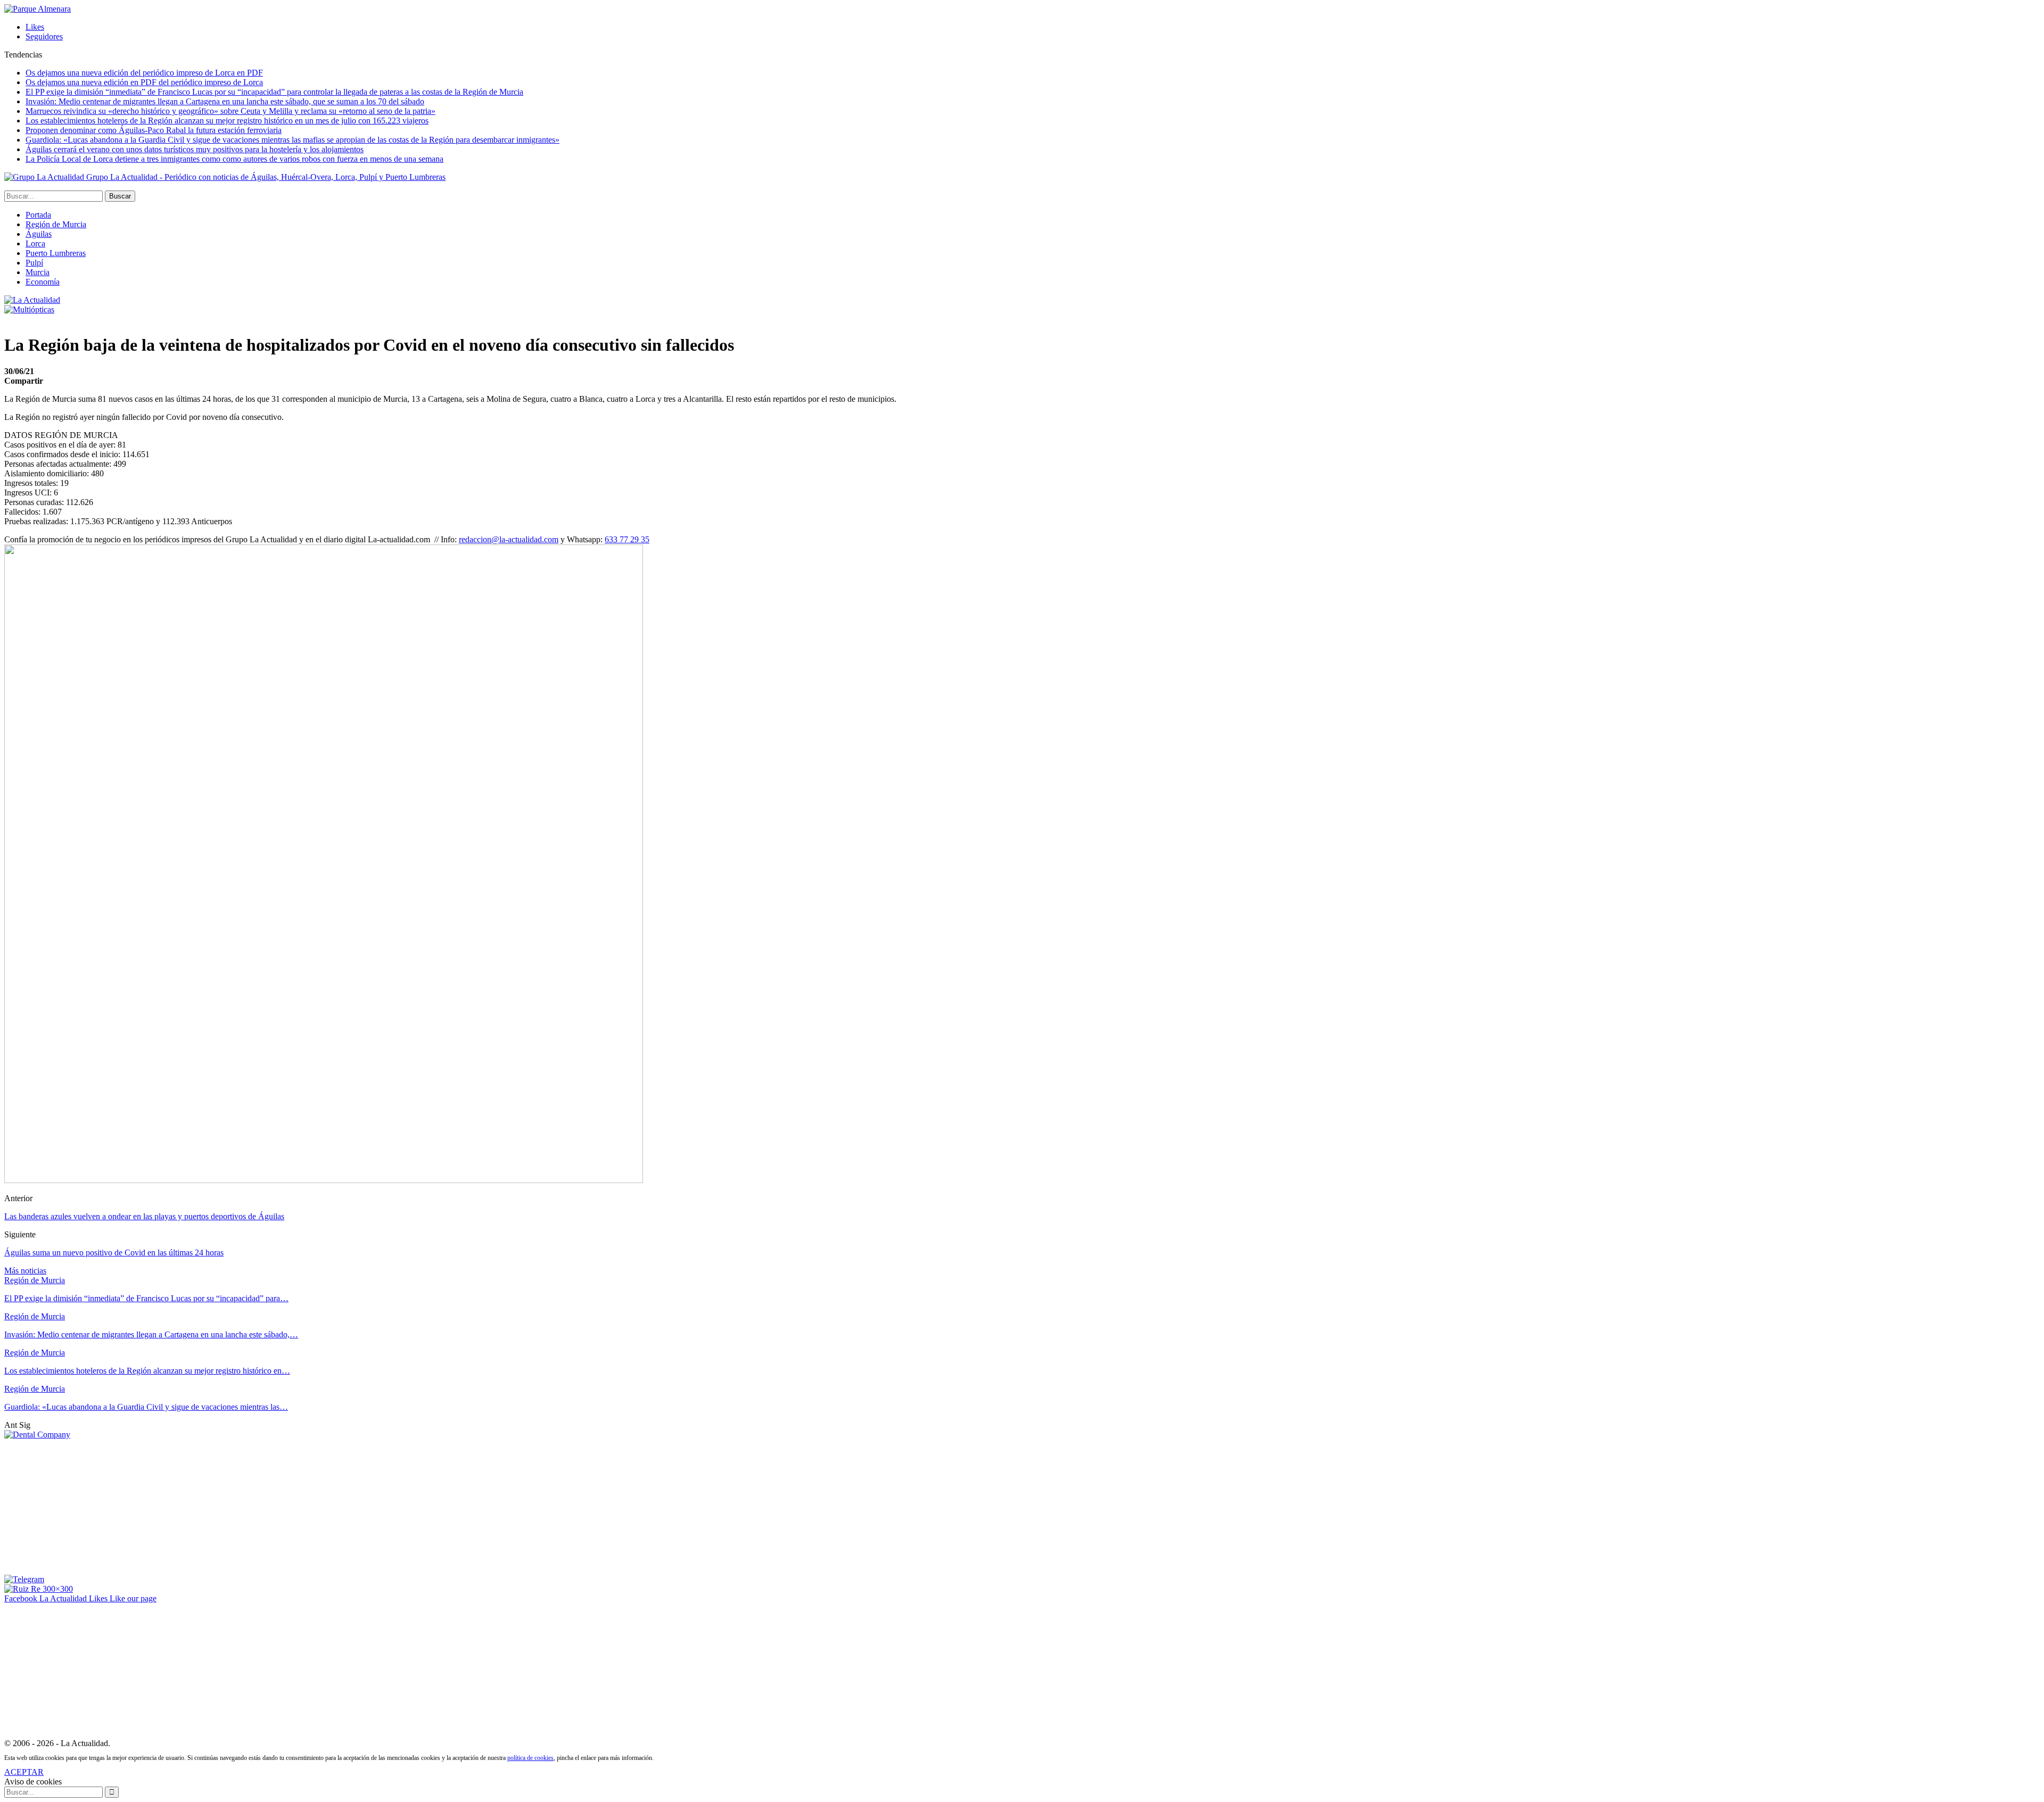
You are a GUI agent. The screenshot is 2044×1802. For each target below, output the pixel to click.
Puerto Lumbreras (56, 253)
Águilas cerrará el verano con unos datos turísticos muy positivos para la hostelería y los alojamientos (195, 149)
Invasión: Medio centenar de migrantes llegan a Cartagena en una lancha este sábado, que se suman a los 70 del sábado (225, 101)
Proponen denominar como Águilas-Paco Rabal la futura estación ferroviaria (154, 130)
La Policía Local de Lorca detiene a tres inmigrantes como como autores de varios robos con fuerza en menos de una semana (234, 159)
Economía (43, 282)
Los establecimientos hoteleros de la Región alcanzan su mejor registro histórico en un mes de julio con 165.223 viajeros (227, 121)
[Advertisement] (84, 1506)
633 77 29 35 (627, 539)
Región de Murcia (56, 224)
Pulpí (34, 263)
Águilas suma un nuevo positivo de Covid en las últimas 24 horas (114, 1253)
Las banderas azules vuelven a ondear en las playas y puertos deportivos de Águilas (144, 1216)
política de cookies (530, 1758)
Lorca (35, 243)
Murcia (38, 272)
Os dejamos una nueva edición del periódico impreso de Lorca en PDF (144, 73)
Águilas (39, 234)
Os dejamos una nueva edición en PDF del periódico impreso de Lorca (144, 82)
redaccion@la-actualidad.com (509, 539)
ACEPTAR (24, 1772)
